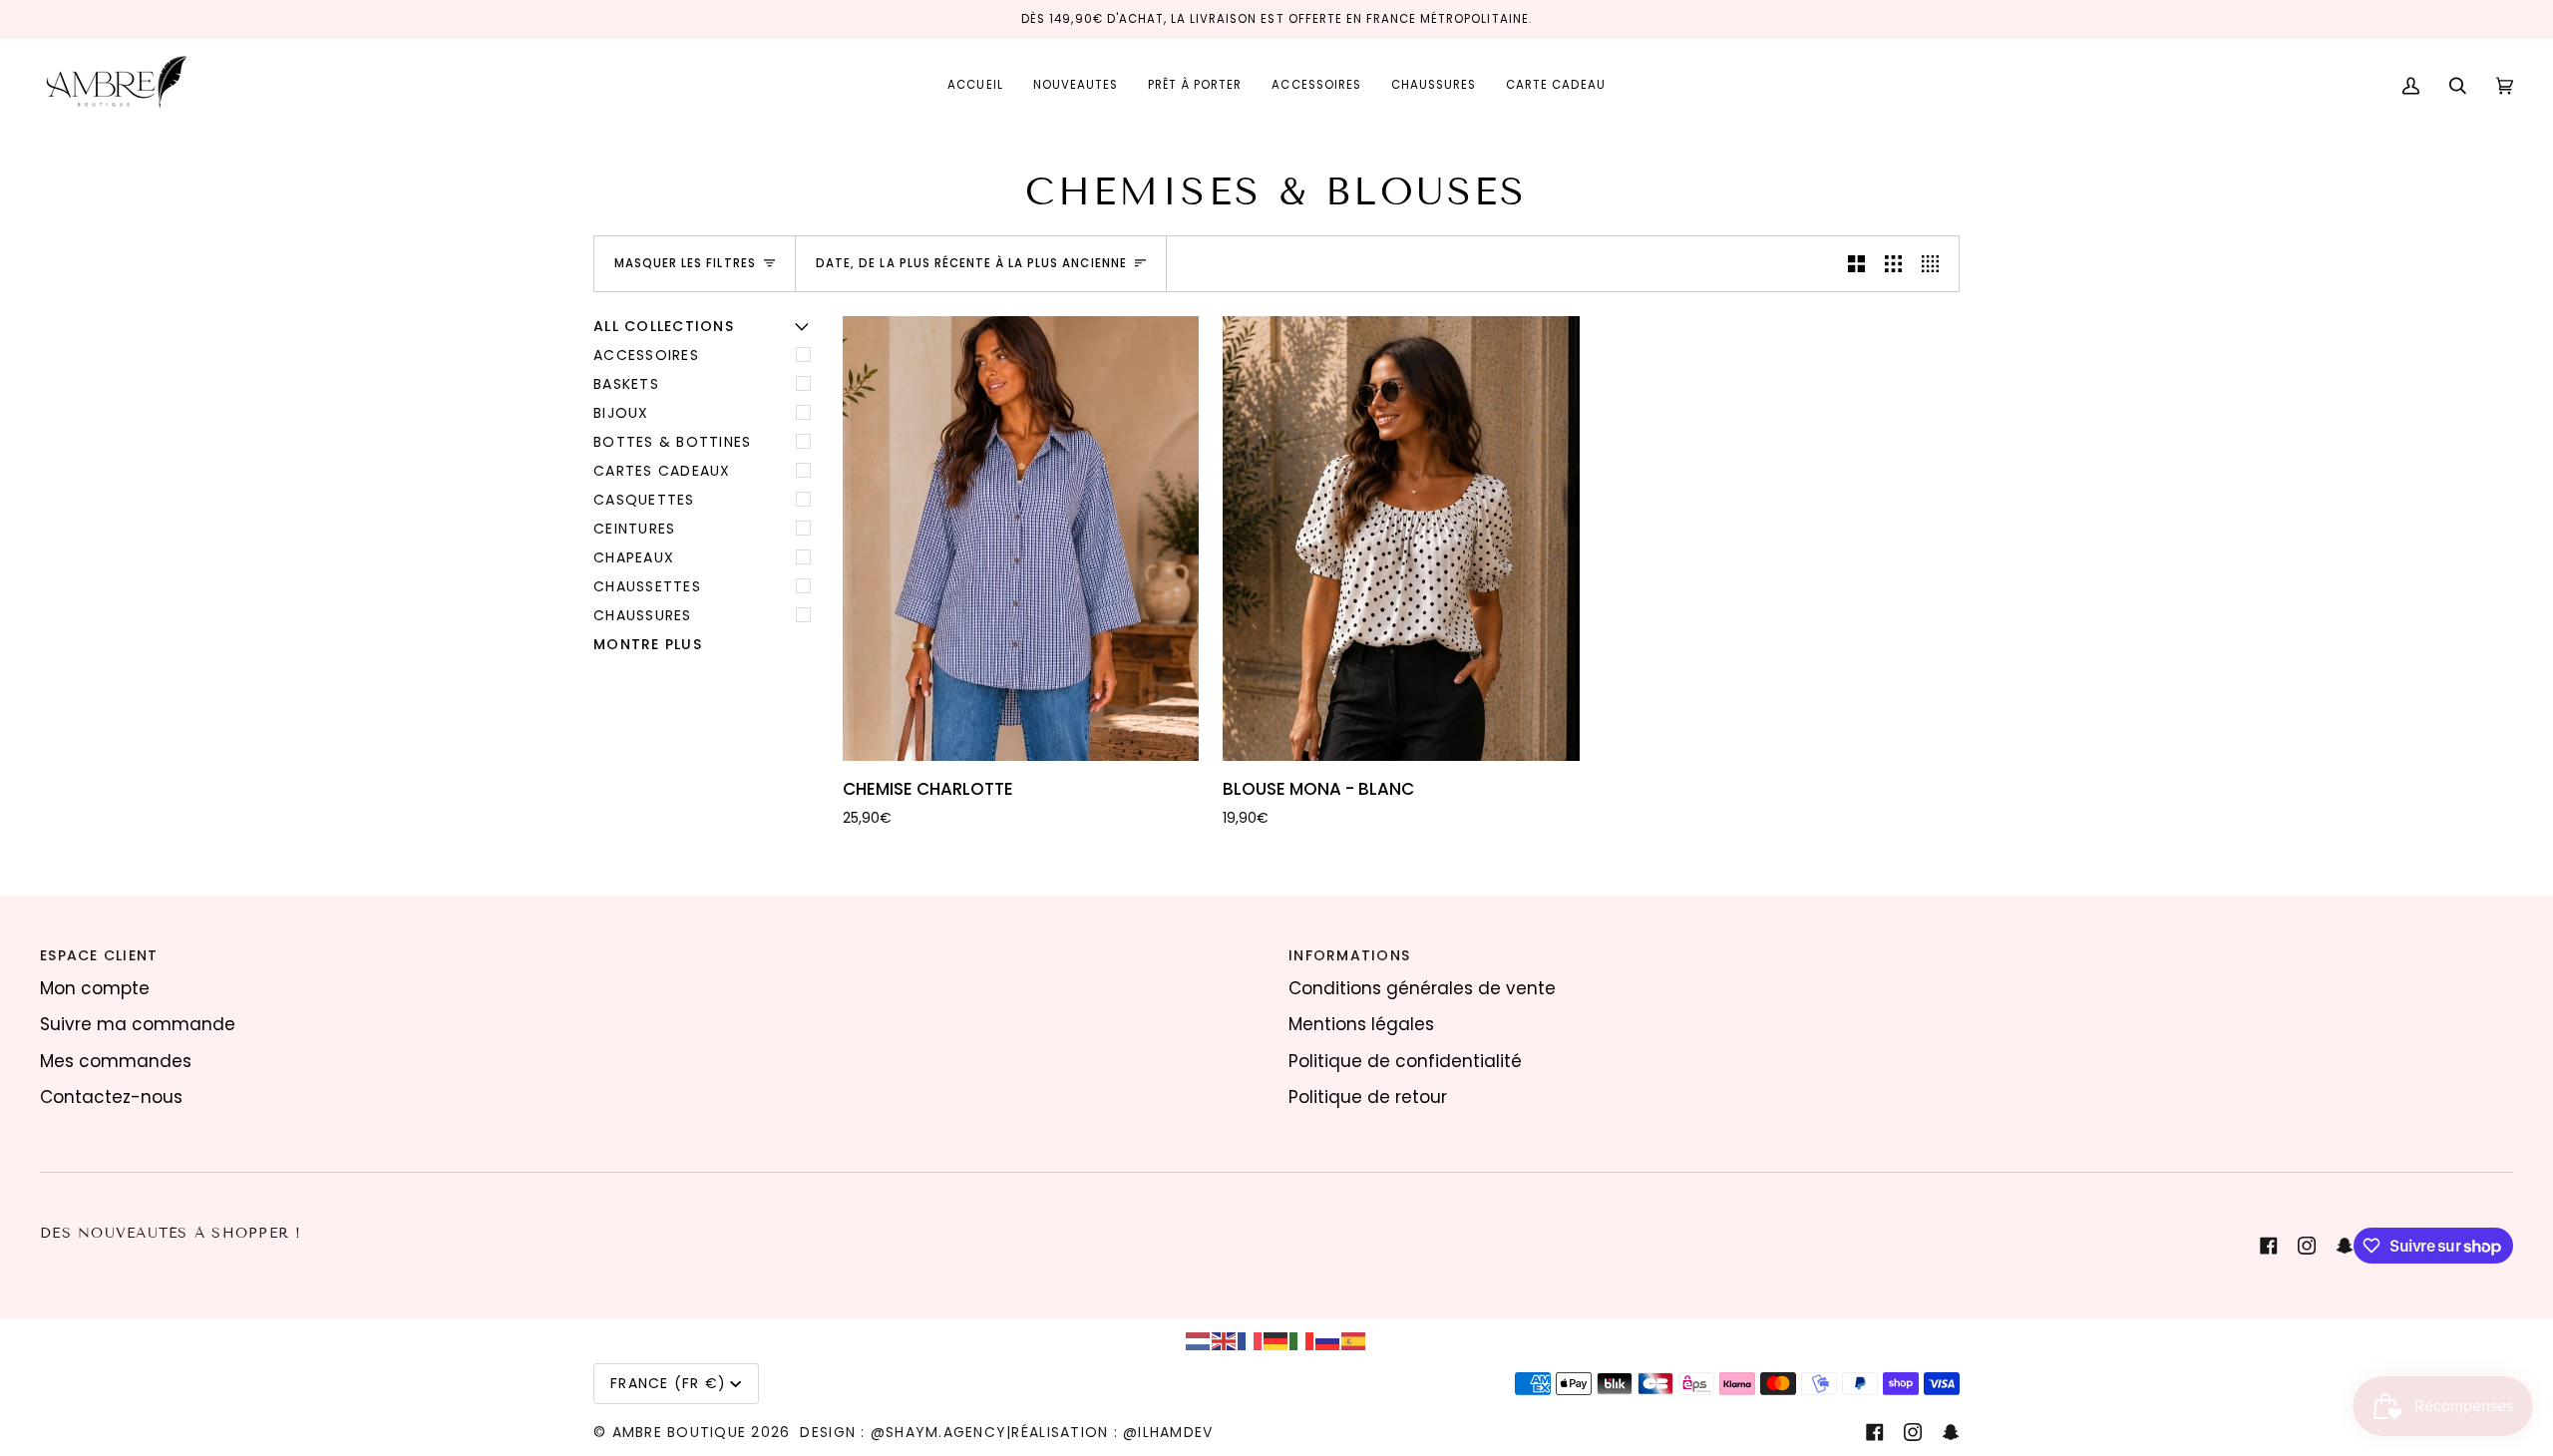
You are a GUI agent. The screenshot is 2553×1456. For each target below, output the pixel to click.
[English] (1225, 1340)
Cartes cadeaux (662, 471)
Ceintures (634, 529)
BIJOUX (621, 413)
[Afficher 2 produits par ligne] (1856, 263)
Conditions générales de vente (1422, 988)
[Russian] (1328, 1340)
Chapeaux (634, 557)
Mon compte (95, 988)
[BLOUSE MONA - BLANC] (1401, 539)
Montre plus (648, 644)
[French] (1251, 1340)
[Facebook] (2269, 1246)
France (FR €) (668, 1383)
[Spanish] (1354, 1340)
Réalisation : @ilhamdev (1112, 1432)
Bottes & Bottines (672, 442)
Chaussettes (647, 586)
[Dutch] (1199, 1340)
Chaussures (643, 615)
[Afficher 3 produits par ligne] (1893, 263)
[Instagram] (2307, 1246)
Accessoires (646, 355)
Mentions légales (1361, 1024)
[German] (1276, 1340)
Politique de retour (1368, 1097)
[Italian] (1302, 1340)
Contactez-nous (111, 1097)
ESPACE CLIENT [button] (99, 955)
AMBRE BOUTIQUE (680, 1432)
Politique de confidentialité (1405, 1061)
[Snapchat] (2345, 1246)
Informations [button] (1349, 955)
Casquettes (644, 500)
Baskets (626, 384)
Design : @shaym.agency (903, 1432)
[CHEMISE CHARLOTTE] (1021, 539)
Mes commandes (116, 1061)
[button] (1195, 86)
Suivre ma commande (138, 1024)
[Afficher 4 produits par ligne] (1935, 263)
